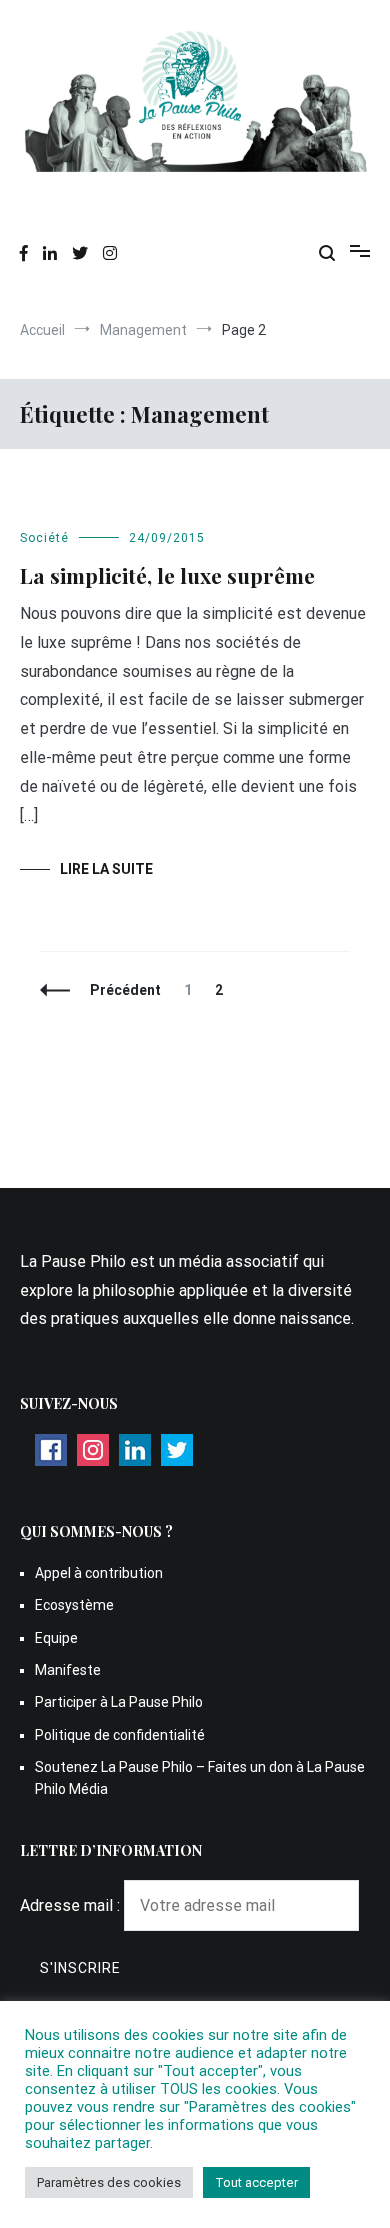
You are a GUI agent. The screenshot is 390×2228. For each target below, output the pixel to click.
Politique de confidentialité (120, 1735)
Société (44, 538)
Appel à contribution (99, 1573)
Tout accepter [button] (256, 2182)
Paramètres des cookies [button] (109, 2182)
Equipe (56, 1638)
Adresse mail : (72, 1905)
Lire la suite (106, 869)
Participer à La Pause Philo (119, 1702)
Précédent (125, 990)
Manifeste (68, 1670)
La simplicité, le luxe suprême (167, 575)
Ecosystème (74, 1605)
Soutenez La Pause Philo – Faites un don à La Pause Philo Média (200, 1778)
